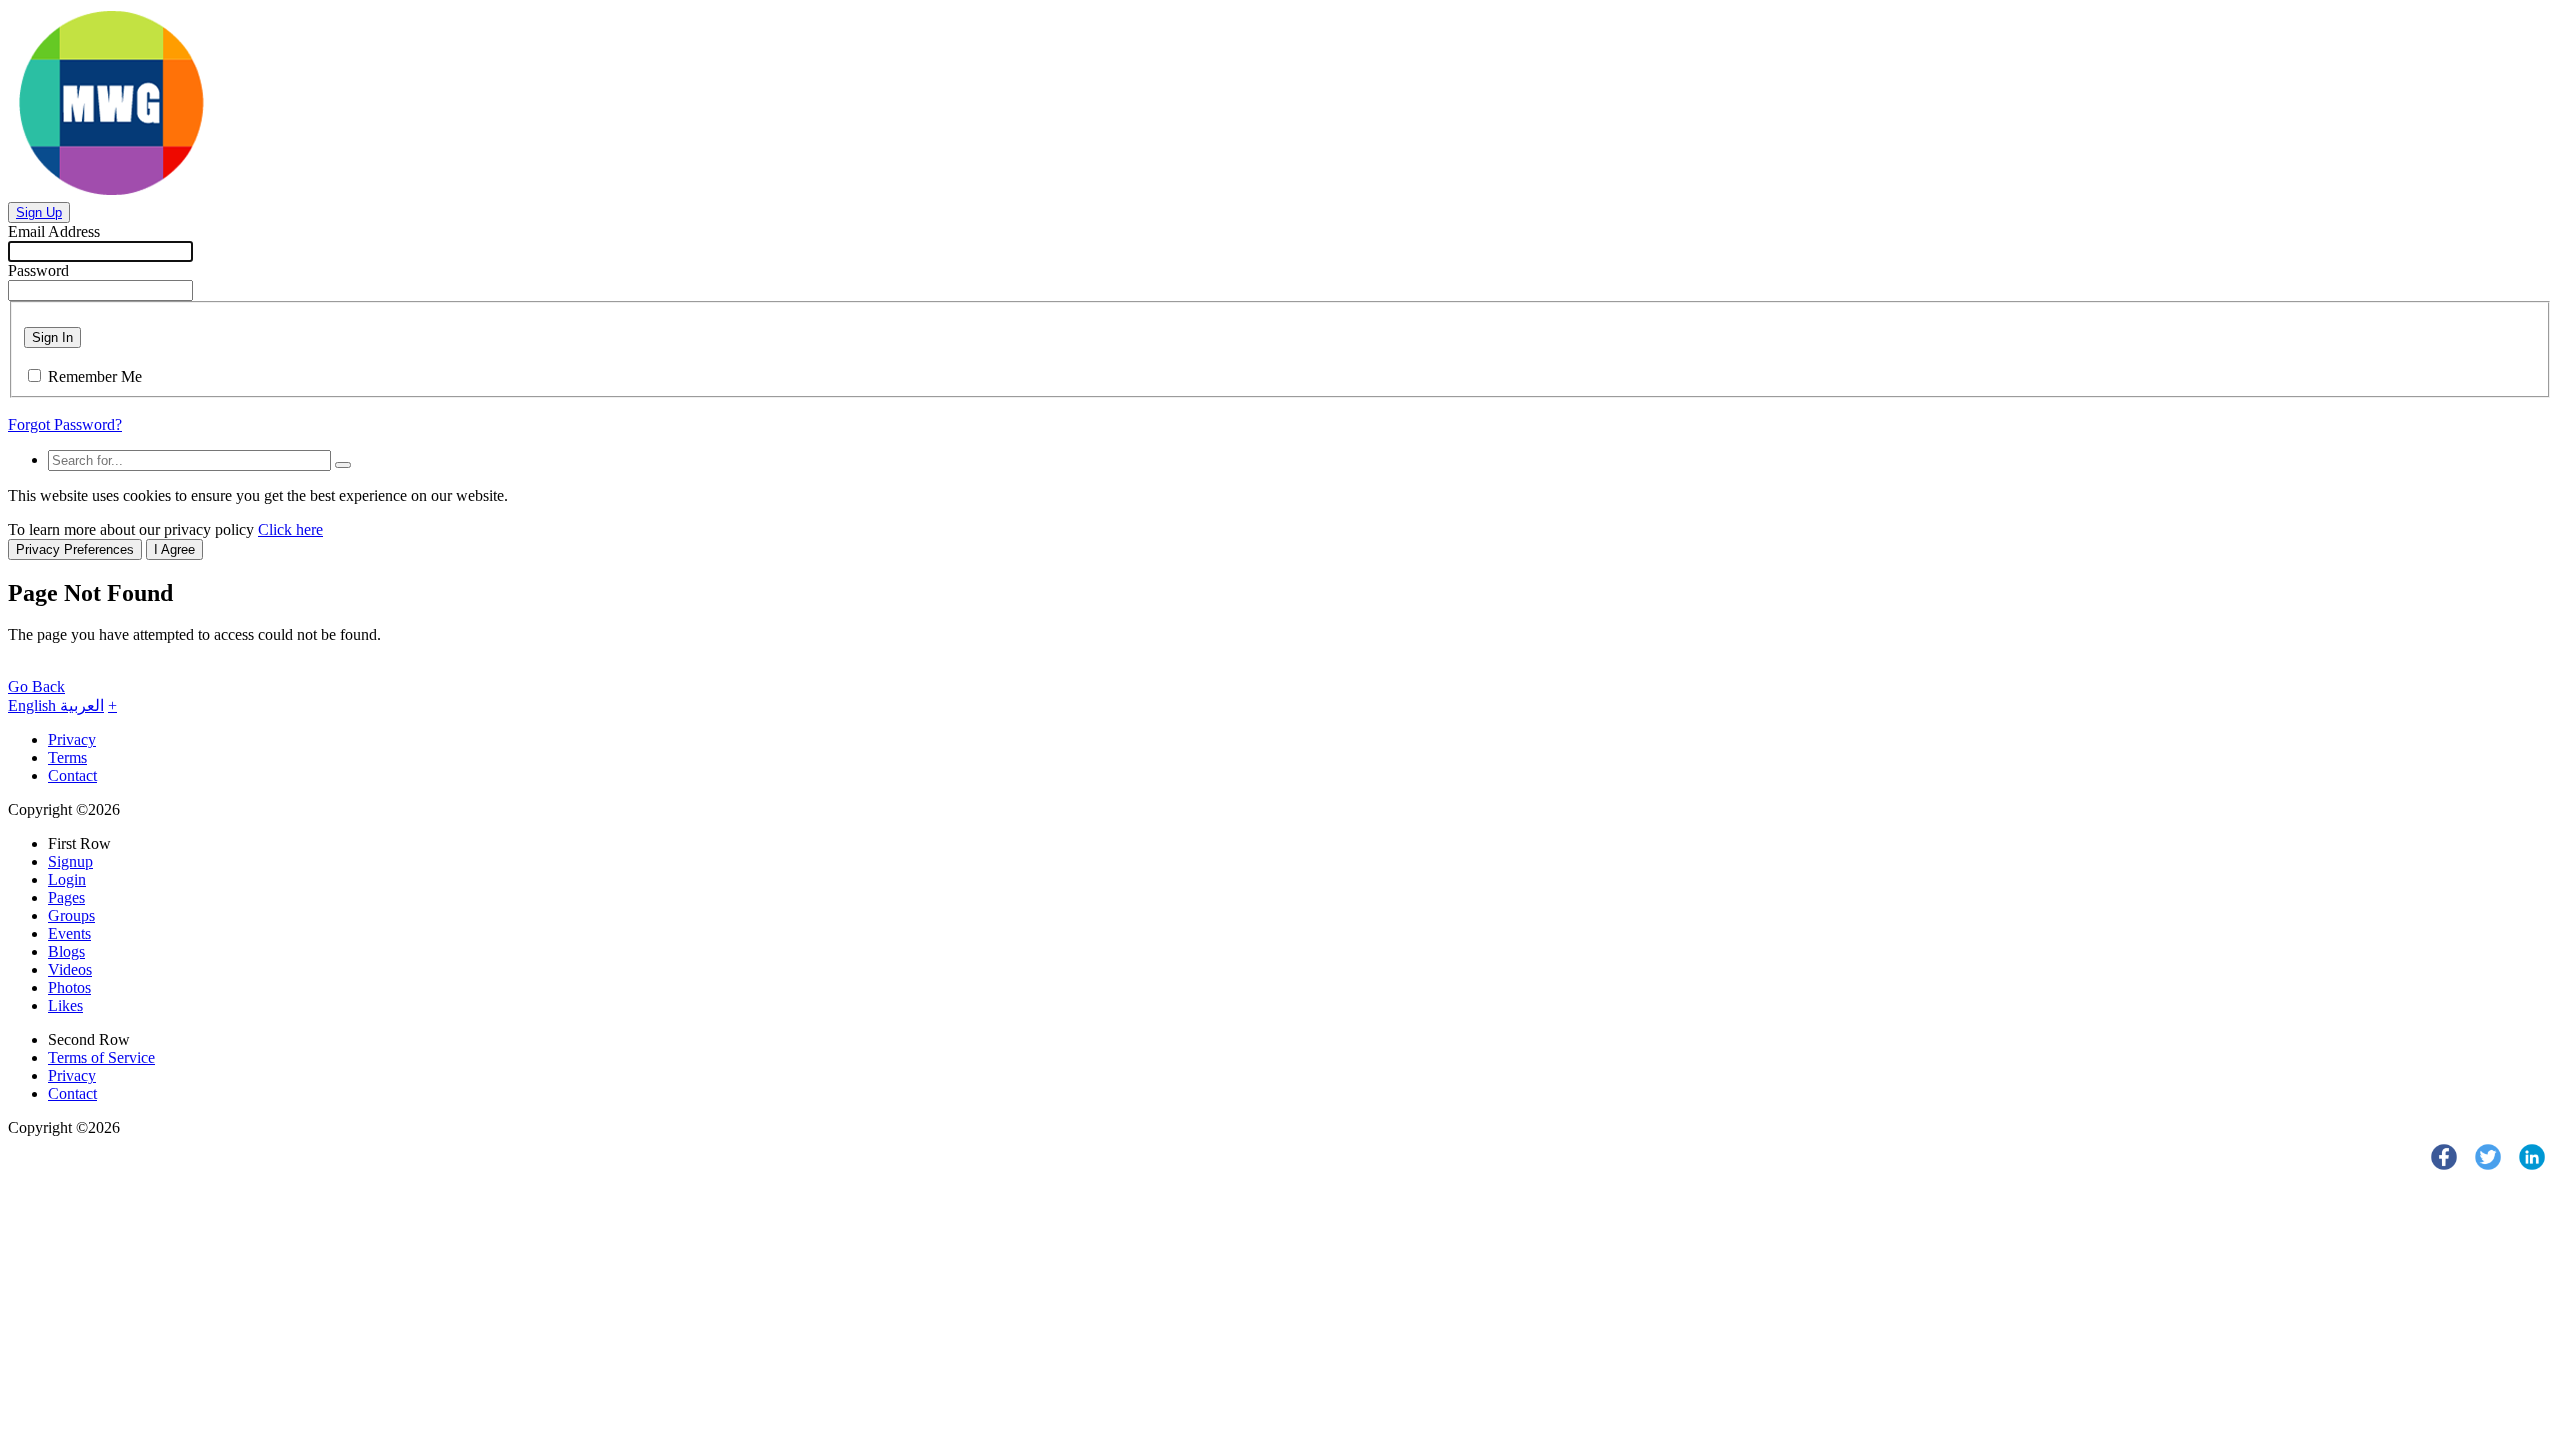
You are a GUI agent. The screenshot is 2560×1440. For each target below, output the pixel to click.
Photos (69, 987)
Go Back (36, 686)
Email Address (54, 231)
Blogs (66, 951)
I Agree (174, 549)
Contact (72, 775)
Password (38, 270)
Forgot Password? (65, 424)
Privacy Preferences (75, 549)
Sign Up (39, 212)
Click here (290, 529)
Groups (71, 915)
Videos (70, 969)
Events (69, 933)
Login (67, 879)
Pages (66, 897)
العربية (82, 705)
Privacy (72, 739)
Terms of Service (101, 1057)
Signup (70, 861)
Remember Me (95, 376)
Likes (65, 1005)
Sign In (52, 337)
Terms (67, 757)
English (34, 705)
